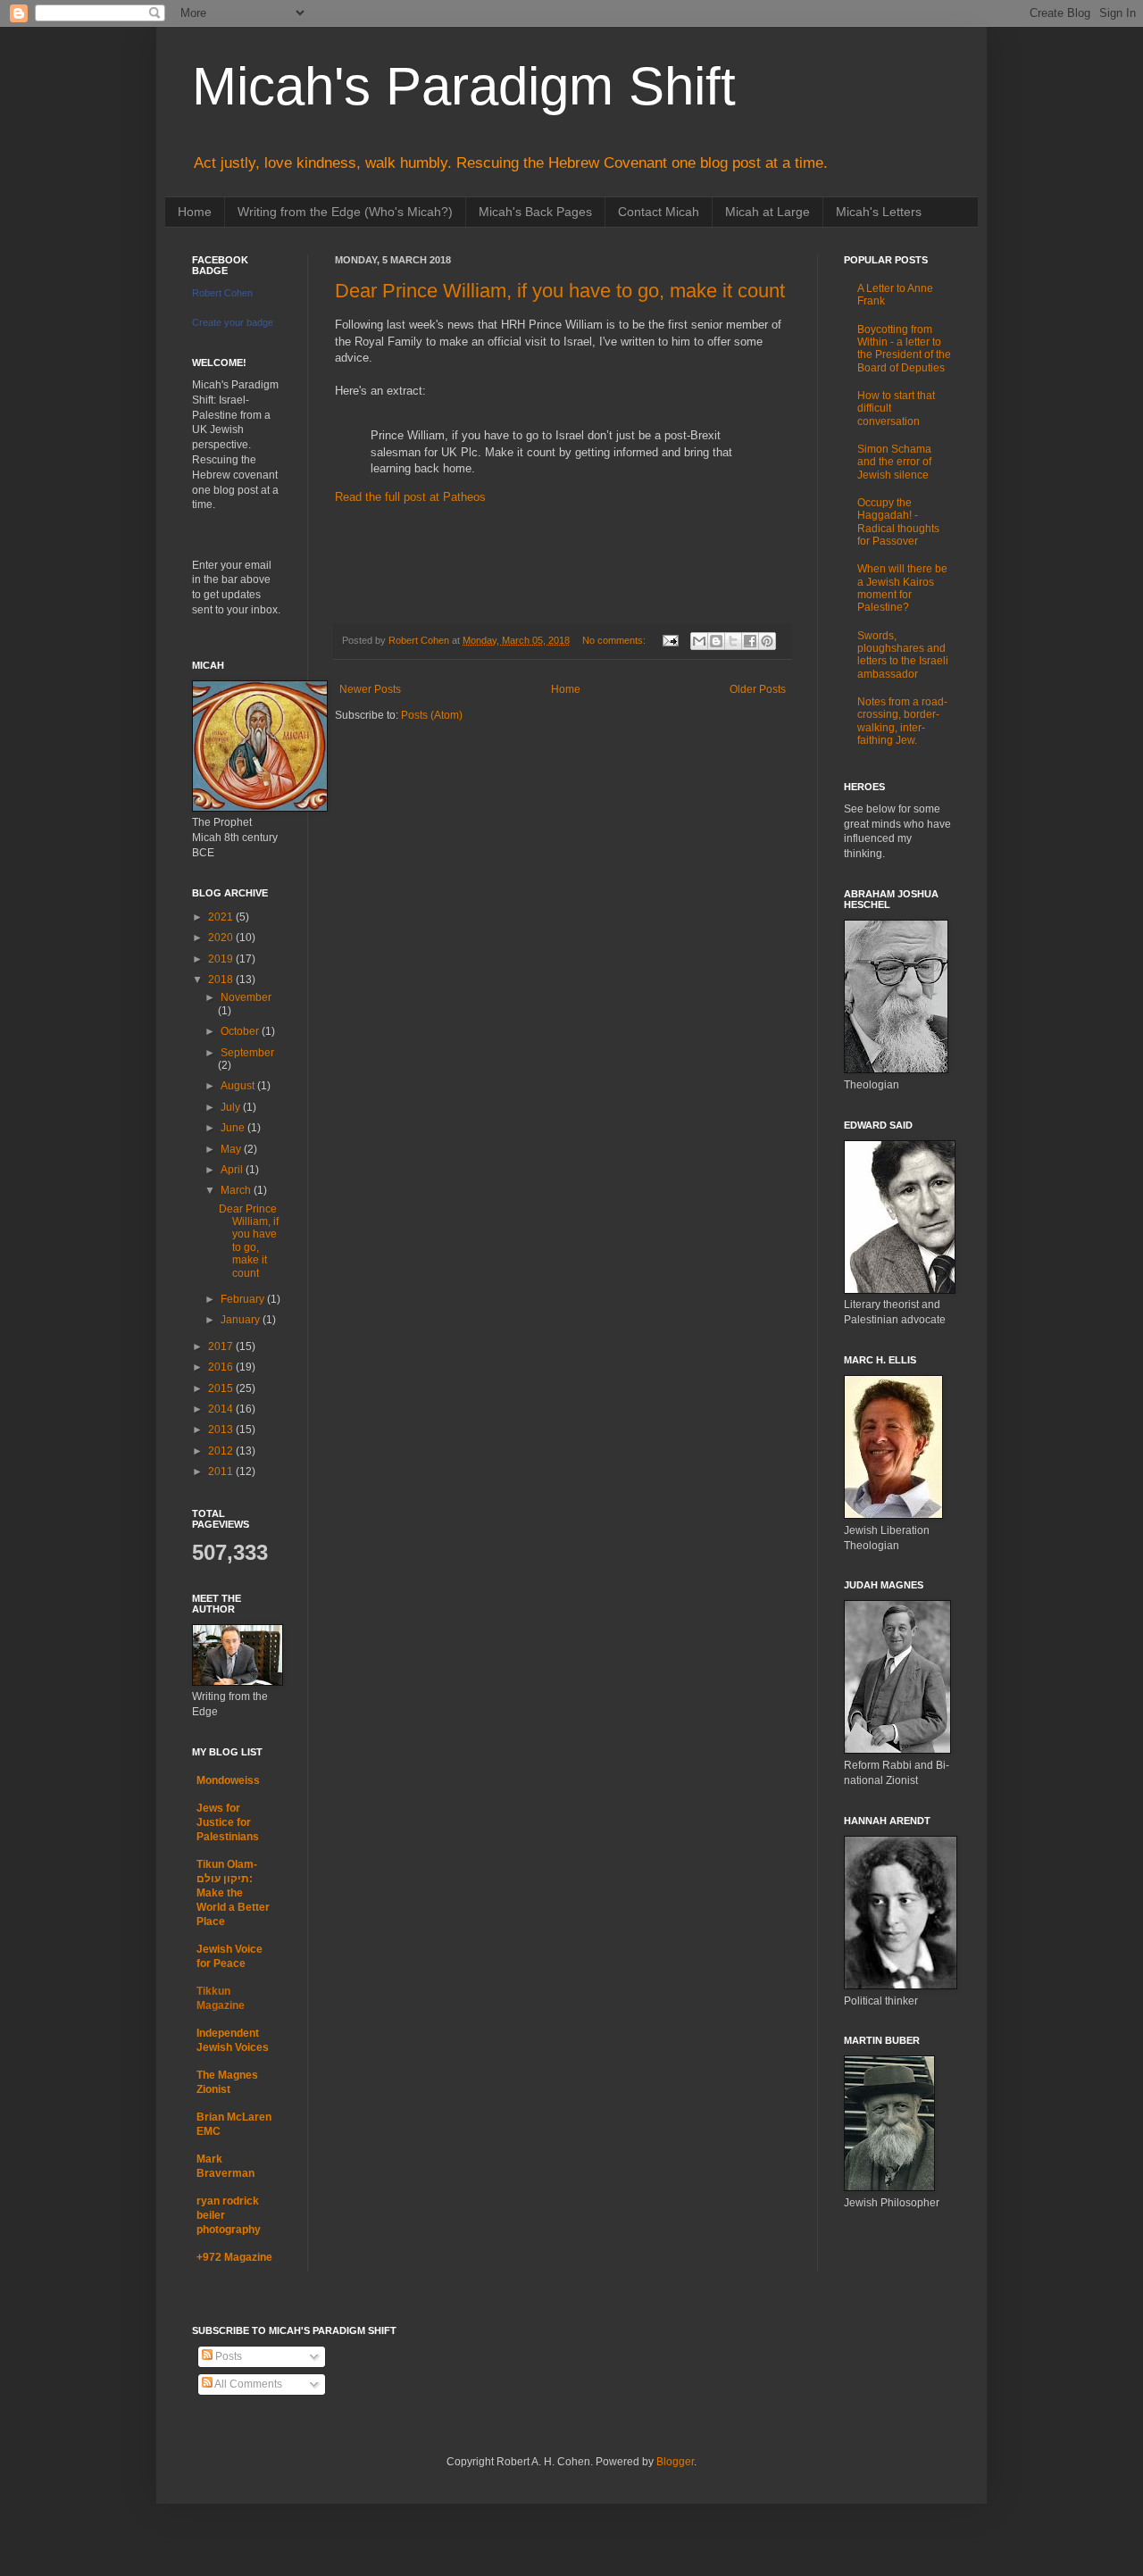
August (239, 1086)
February (244, 1299)
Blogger (675, 2462)
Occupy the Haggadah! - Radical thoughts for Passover (898, 522)
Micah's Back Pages (535, 212)
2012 (222, 1451)
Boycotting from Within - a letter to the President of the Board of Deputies (904, 349)
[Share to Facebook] (750, 641)
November (246, 997)
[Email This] (699, 641)
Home (195, 212)
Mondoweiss (228, 1780)
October (241, 1031)
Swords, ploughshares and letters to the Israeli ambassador (903, 655)
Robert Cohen (222, 293)
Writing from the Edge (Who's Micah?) (345, 212)
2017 (222, 1346)
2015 (222, 1388)
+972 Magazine (234, 2257)
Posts (227, 2356)
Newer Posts (370, 689)
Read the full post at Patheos (410, 497)
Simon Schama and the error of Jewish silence (894, 462)
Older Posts (758, 689)
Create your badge (233, 322)
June (234, 1128)
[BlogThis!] (716, 641)
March (237, 1190)
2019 (222, 959)
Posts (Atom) (432, 715)
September (247, 1053)
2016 (222, 1367)
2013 (222, 1430)
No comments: (615, 640)
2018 (222, 980)
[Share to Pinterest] (767, 641)
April (233, 1170)
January (242, 1320)
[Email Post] (670, 640)
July (232, 1107)
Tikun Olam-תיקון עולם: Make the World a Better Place (233, 1893)
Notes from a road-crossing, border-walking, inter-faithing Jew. (902, 721)
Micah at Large (768, 212)
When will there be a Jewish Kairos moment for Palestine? (902, 588)
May (232, 1149)
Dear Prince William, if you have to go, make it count (560, 291)
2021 (222, 917)
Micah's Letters (879, 212)
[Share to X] (733, 641)
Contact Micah (659, 212)
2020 (222, 938)
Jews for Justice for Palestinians (228, 1822)
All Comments (247, 2384)
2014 (222, 1409)
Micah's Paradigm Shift (464, 86)
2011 (222, 1471)
